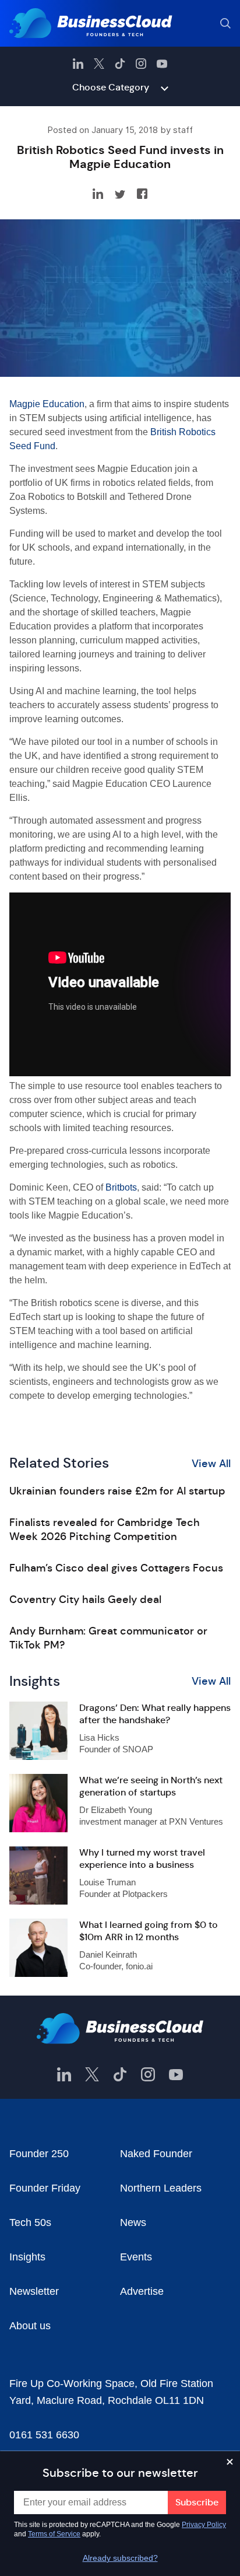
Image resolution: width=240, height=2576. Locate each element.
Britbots (121, 1187)
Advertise (142, 2291)
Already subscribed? (120, 2558)
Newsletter (34, 2291)
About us (30, 2326)
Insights (27, 2257)
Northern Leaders (161, 2188)
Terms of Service (54, 2534)
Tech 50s (30, 2222)
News (133, 2222)
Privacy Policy (204, 2525)
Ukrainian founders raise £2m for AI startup (117, 1491)
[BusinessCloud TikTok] (120, 64)
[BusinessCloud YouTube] (162, 64)
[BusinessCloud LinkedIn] (78, 64)
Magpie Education (47, 404)
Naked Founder (156, 2154)
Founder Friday (45, 2188)
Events (136, 2257)
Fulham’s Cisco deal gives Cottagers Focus (116, 1568)
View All (211, 1464)
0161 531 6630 (44, 2435)
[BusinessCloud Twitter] (99, 64)
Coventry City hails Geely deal (85, 1599)
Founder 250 (39, 2154)
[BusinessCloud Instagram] (141, 64)
